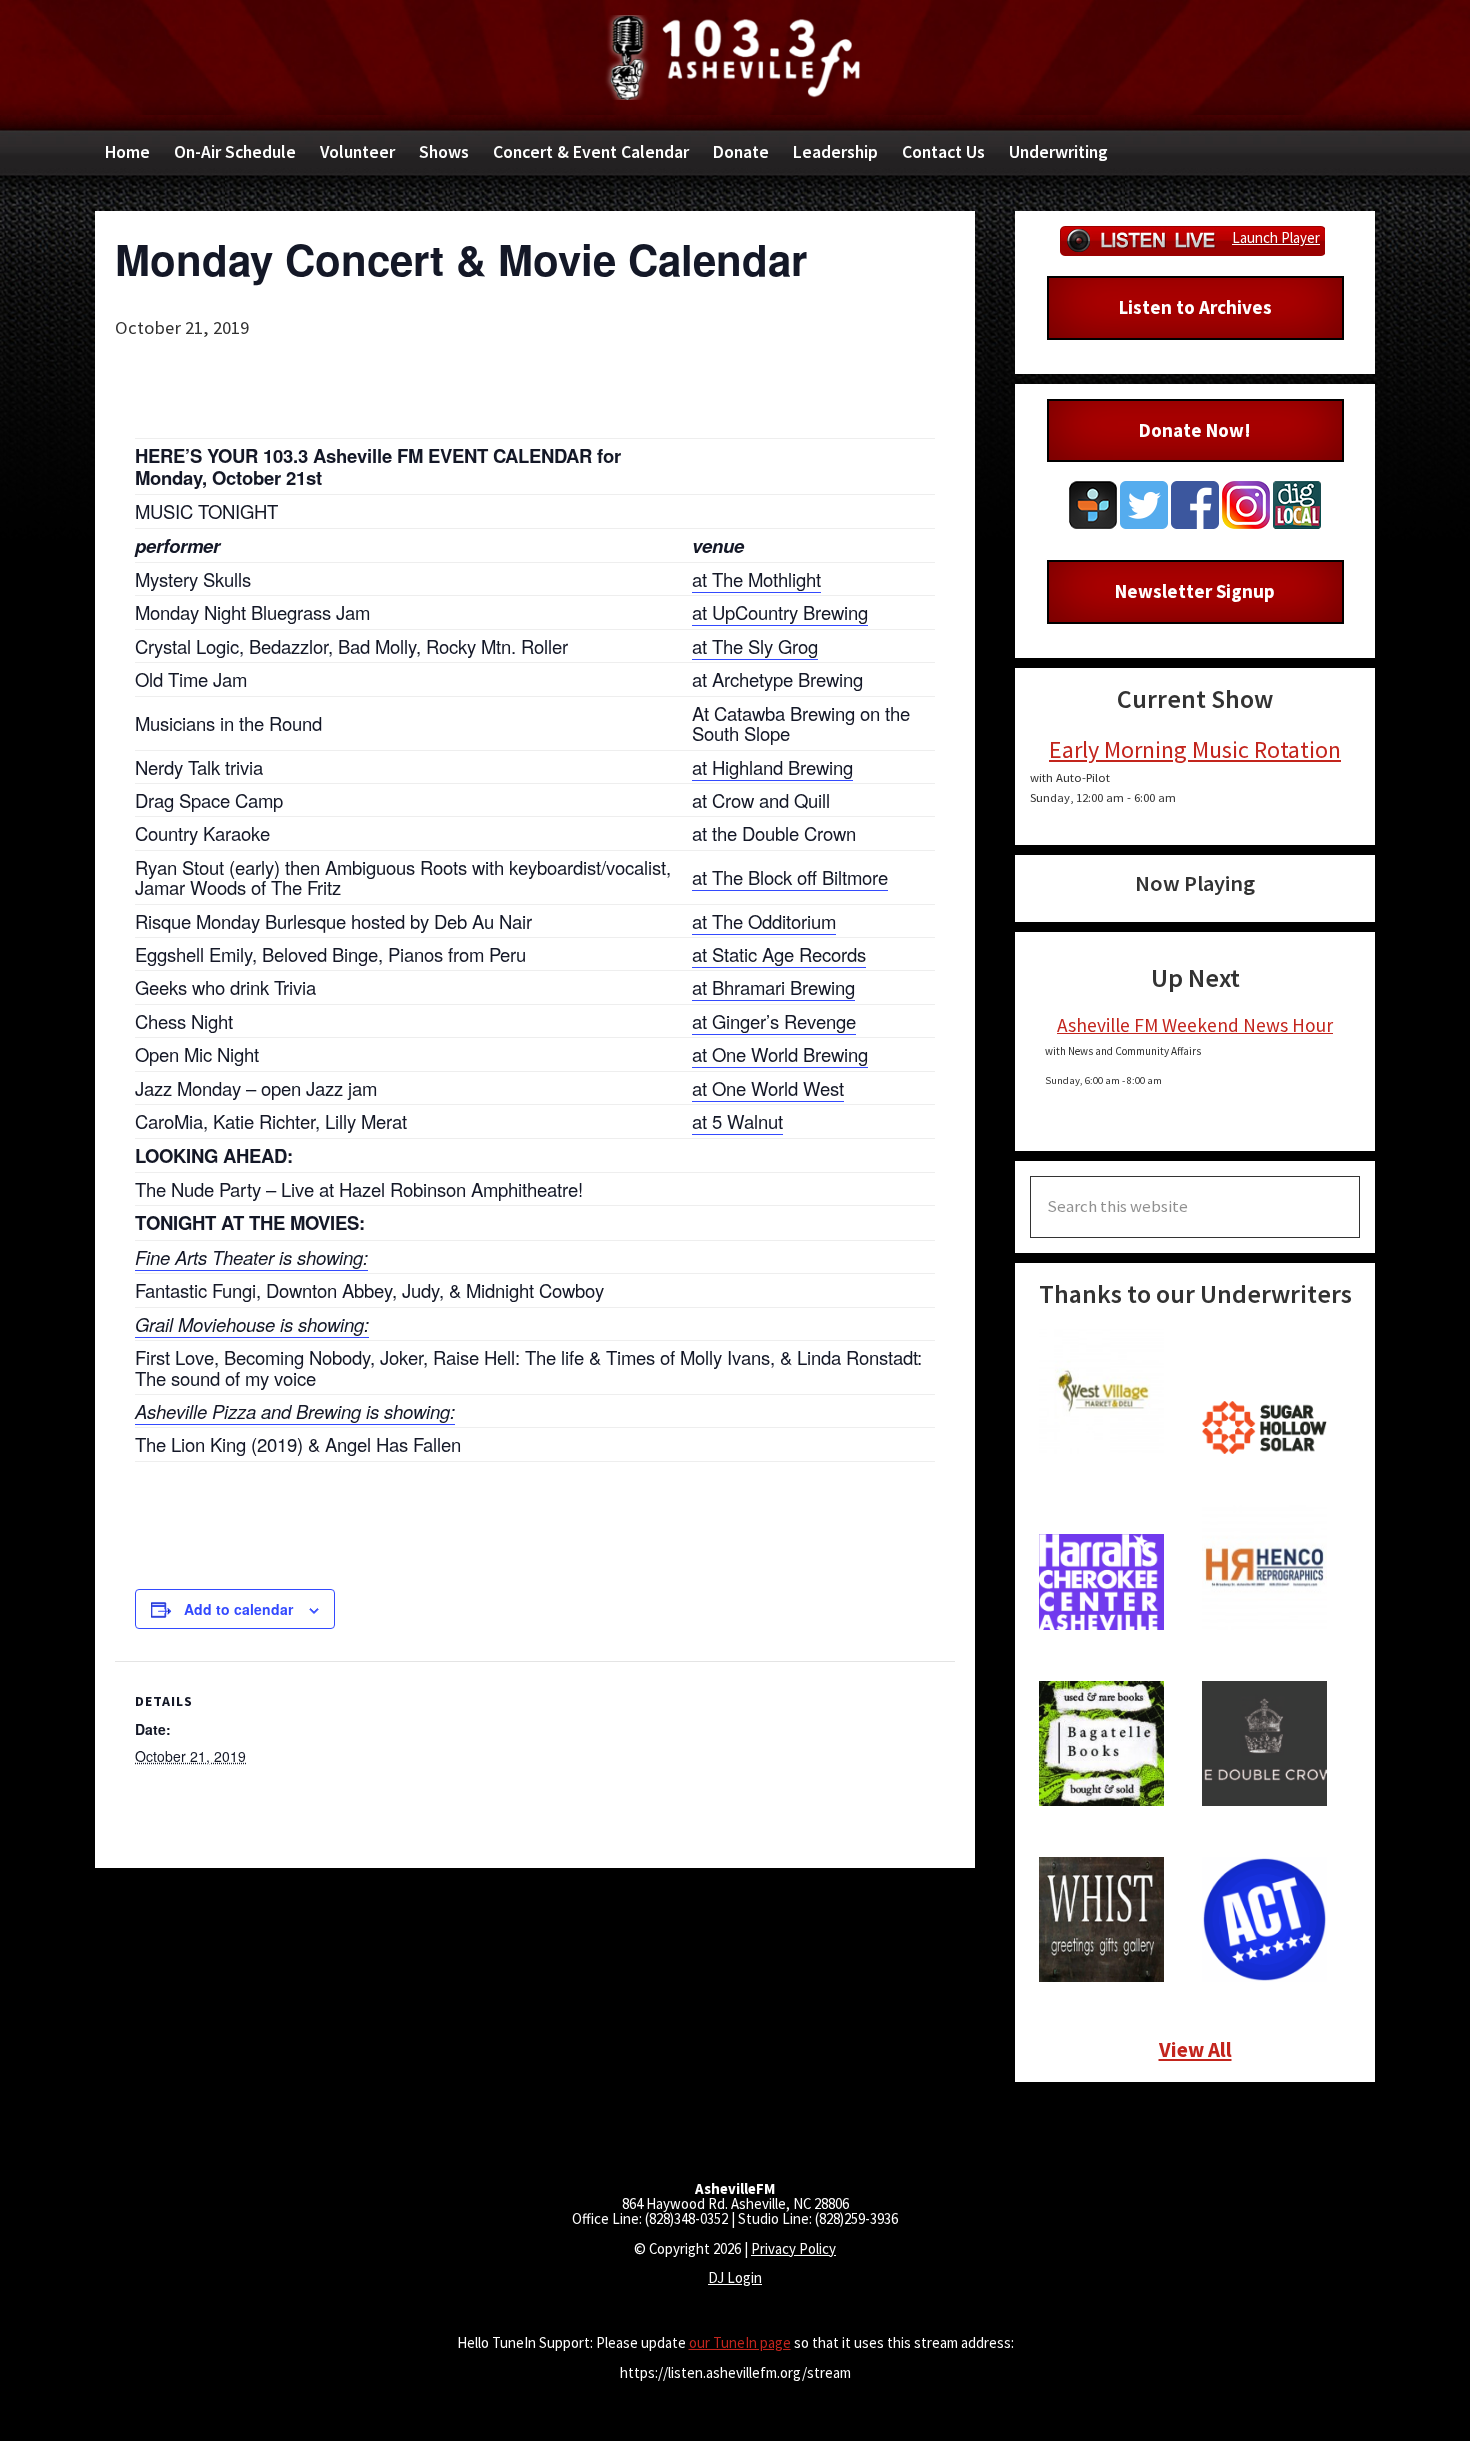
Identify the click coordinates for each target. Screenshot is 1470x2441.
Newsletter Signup (1195, 591)
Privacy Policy (793, 2248)
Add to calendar (238, 1609)
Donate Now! (1195, 430)
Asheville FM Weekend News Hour (1195, 1025)
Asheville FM (735, 57)
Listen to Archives (1195, 307)
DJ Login (735, 2277)
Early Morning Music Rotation (1195, 749)
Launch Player (1276, 237)
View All (1195, 2049)
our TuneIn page (740, 2342)
